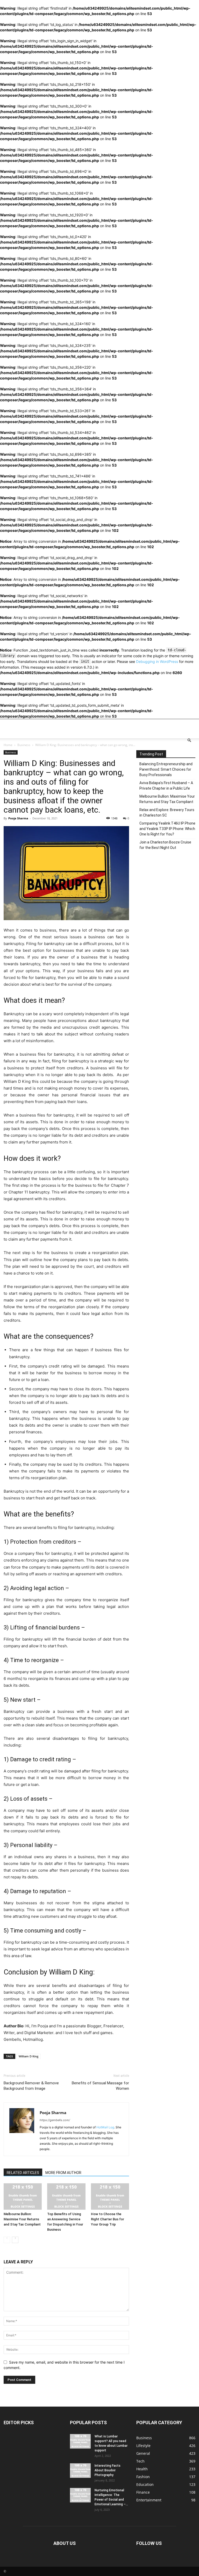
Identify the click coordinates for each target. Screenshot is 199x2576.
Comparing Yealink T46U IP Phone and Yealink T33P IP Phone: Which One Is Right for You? (167, 829)
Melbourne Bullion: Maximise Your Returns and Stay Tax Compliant (22, 2219)
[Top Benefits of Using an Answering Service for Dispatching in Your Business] (66, 2196)
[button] (189, 740)
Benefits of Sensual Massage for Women (100, 2086)
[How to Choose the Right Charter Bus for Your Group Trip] (110, 2196)
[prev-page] (7, 2240)
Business (24, 745)
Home (8, 745)
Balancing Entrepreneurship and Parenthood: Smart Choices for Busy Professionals (166, 769)
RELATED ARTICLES (23, 2173)
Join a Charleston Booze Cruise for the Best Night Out (165, 845)
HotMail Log (105, 2127)
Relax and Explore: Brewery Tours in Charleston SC (167, 813)
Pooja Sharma (18, 818)
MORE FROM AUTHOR (63, 2173)
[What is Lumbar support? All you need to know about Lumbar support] (80, 2441)
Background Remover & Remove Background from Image (31, 2086)
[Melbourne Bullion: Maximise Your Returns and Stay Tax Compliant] (23, 2196)
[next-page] (15, 2240)
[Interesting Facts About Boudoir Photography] (80, 2471)
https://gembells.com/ (55, 2120)
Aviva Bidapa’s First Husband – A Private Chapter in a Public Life (166, 786)
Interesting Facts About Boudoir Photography (108, 2470)
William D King (71, 1972)
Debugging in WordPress (157, 661)
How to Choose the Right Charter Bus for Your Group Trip (108, 2219)
